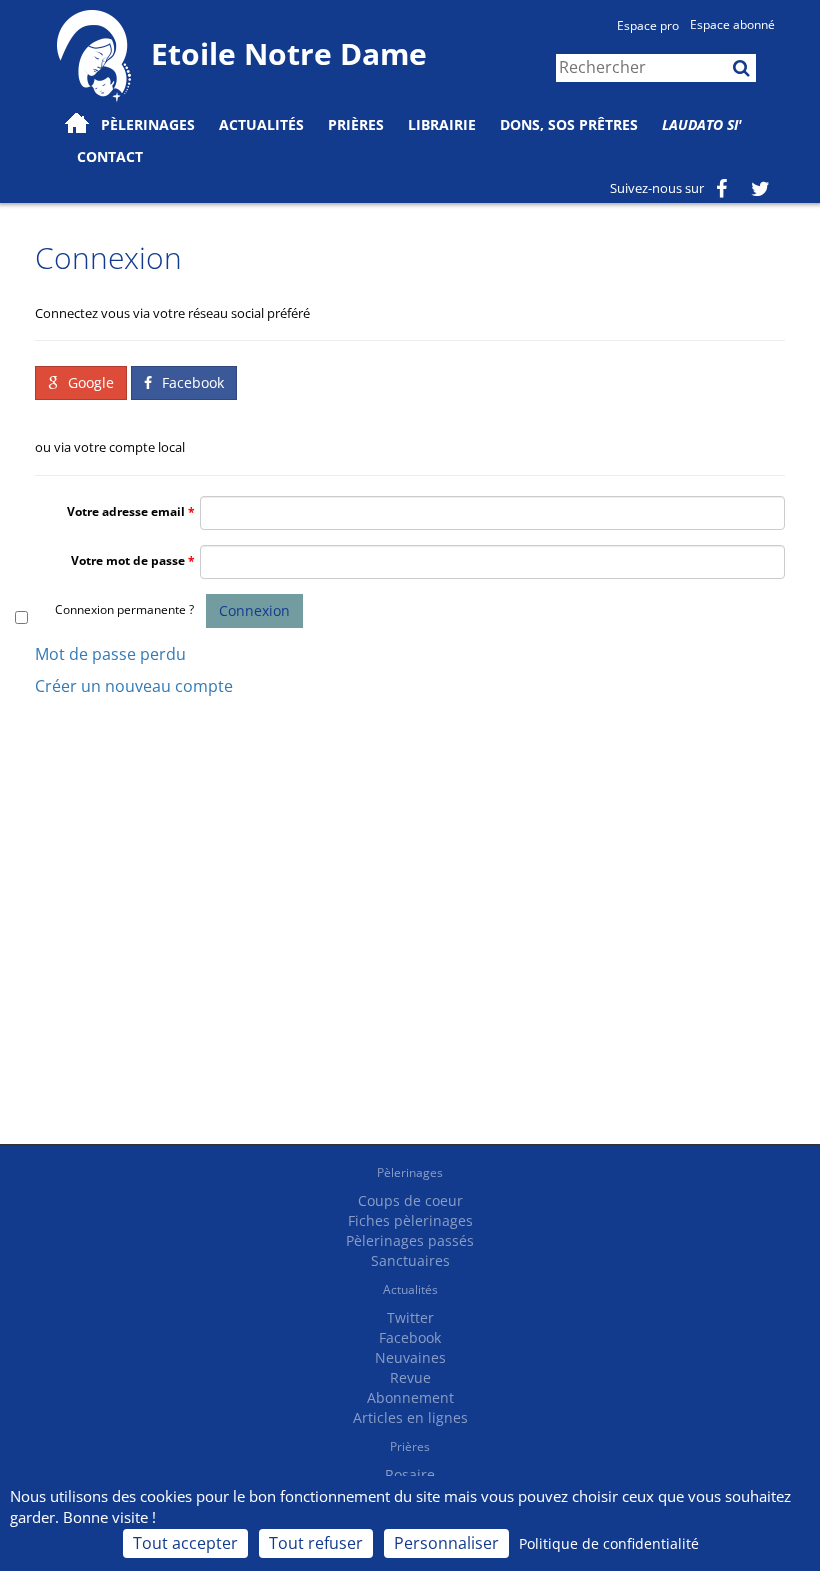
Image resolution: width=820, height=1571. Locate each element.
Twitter (410, 1317)
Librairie (442, 124)
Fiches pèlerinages (410, 1220)
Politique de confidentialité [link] (609, 1543)
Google (89, 382)
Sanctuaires (410, 1260)
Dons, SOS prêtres (569, 124)
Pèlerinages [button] (148, 124)
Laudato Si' (702, 124)
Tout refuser (316, 1543)
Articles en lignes (410, 1417)
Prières (356, 124)
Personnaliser (446, 1543)
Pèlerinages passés (410, 1240)
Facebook (191, 382)
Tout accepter (185, 1543)
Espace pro (648, 25)
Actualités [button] (261, 124)
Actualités (410, 1289)
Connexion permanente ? (124, 609)
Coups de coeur (410, 1200)
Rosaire (410, 1474)
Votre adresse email (126, 511)
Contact (110, 156)
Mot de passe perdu (110, 654)
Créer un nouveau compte (134, 686)
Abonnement (410, 1397)
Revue (410, 1377)
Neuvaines (410, 1357)
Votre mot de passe (128, 560)
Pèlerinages (410, 1172)
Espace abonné (732, 24)
